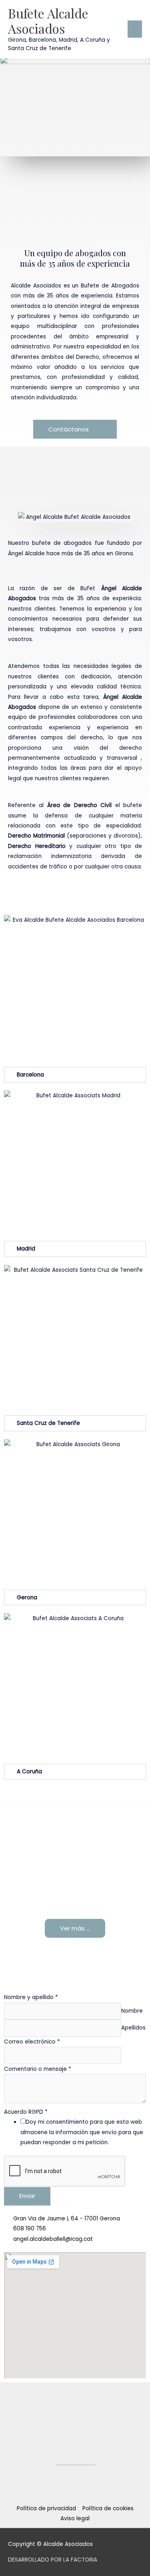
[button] (75, 1075)
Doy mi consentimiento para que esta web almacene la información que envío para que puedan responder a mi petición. (82, 2132)
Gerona (27, 1598)
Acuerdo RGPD (26, 2112)
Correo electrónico (32, 2042)
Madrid (26, 1249)
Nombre (132, 2011)
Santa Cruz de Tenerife (48, 1423)
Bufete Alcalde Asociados (48, 21)
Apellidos (133, 2028)
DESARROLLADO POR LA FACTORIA (53, 2560)
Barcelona (30, 1075)
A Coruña (29, 1772)
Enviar (27, 2196)
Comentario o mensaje (38, 2069)
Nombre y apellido (31, 1997)
